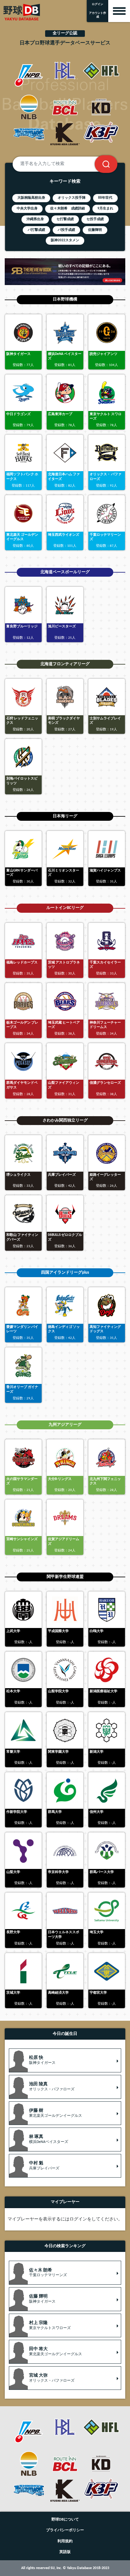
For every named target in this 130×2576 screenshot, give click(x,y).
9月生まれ (105, 209)
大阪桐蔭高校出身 (31, 198)
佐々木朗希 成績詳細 (68, 209)
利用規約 (65, 2541)
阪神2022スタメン (65, 240)
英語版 (65, 2552)
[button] (65, 2060)
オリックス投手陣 (72, 198)
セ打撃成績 (65, 219)
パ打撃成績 (36, 230)
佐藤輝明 (95, 230)
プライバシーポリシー (65, 2530)
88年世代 (105, 198)
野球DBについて (65, 2520)
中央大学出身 (27, 209)
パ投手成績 (66, 230)
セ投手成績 (95, 219)
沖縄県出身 (35, 219)
